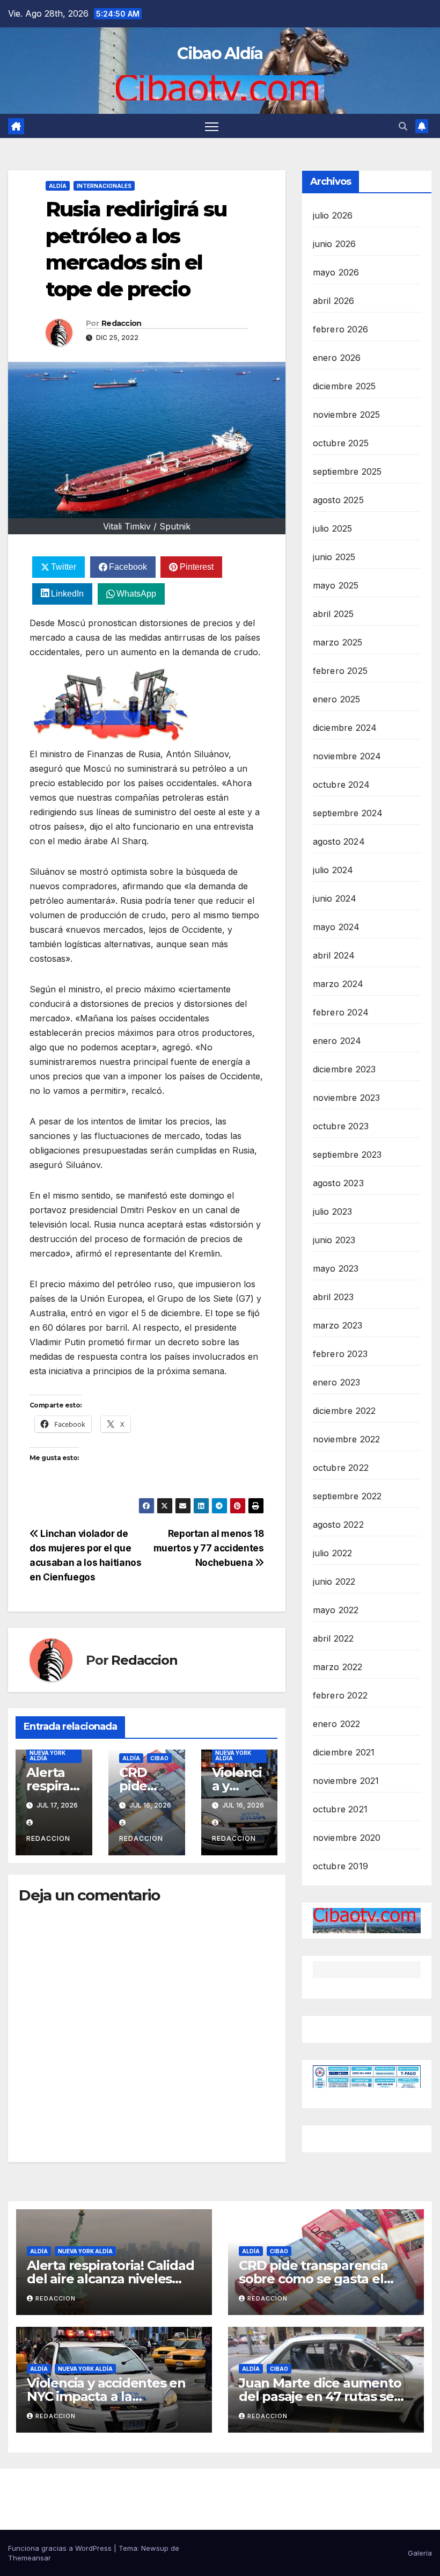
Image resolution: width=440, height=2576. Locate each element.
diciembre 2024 (345, 728)
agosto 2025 (338, 500)
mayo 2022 (336, 1610)
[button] (403, 126)
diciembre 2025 (344, 386)
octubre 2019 (340, 1866)
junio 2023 (334, 1240)
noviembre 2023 (347, 1098)
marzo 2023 (338, 1325)
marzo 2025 (338, 642)
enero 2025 (337, 699)
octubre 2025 (341, 443)
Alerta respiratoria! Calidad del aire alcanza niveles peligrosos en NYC (110, 2279)
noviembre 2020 (347, 1838)
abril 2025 (333, 614)
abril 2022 (333, 1638)
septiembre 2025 (347, 471)
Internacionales (104, 186)
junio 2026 (335, 244)
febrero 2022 (340, 1695)
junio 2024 (335, 898)
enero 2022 (337, 1724)
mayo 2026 (336, 272)
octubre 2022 (341, 1468)
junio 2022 (334, 1581)
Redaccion (122, 323)
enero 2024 (337, 1041)
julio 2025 (333, 528)
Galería (420, 2553)
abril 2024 (334, 955)
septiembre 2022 (347, 1496)
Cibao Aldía (220, 53)
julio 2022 (333, 1553)
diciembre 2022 (344, 1411)
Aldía (58, 186)
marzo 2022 (338, 1667)
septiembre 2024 (348, 813)
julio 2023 (333, 1211)
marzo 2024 (338, 984)
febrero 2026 (340, 329)
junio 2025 (334, 557)
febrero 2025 (340, 671)
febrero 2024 (341, 1012)
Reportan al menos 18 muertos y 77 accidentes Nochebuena (209, 1548)
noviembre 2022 (347, 1439)
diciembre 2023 (344, 1069)
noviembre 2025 (347, 415)
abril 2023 (333, 1297)
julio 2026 (333, 215)
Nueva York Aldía (47, 1755)
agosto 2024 (339, 841)
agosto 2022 (338, 1525)
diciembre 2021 (344, 1752)
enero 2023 (337, 1382)
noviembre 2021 (346, 1781)
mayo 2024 (336, 927)
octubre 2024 (341, 785)
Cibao (159, 1758)
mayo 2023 (336, 1268)
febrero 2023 (340, 1354)
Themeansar (30, 2558)
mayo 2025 (336, 585)
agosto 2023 (338, 1183)
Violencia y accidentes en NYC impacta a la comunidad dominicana (106, 2396)
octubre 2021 (340, 1809)
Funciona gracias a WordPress (61, 2548)
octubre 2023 (341, 1126)
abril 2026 (334, 301)
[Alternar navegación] (212, 126)
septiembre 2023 (347, 1155)
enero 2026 (337, 358)
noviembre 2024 (347, 756)
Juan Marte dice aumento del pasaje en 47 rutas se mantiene (320, 2396)
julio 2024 (333, 870)
